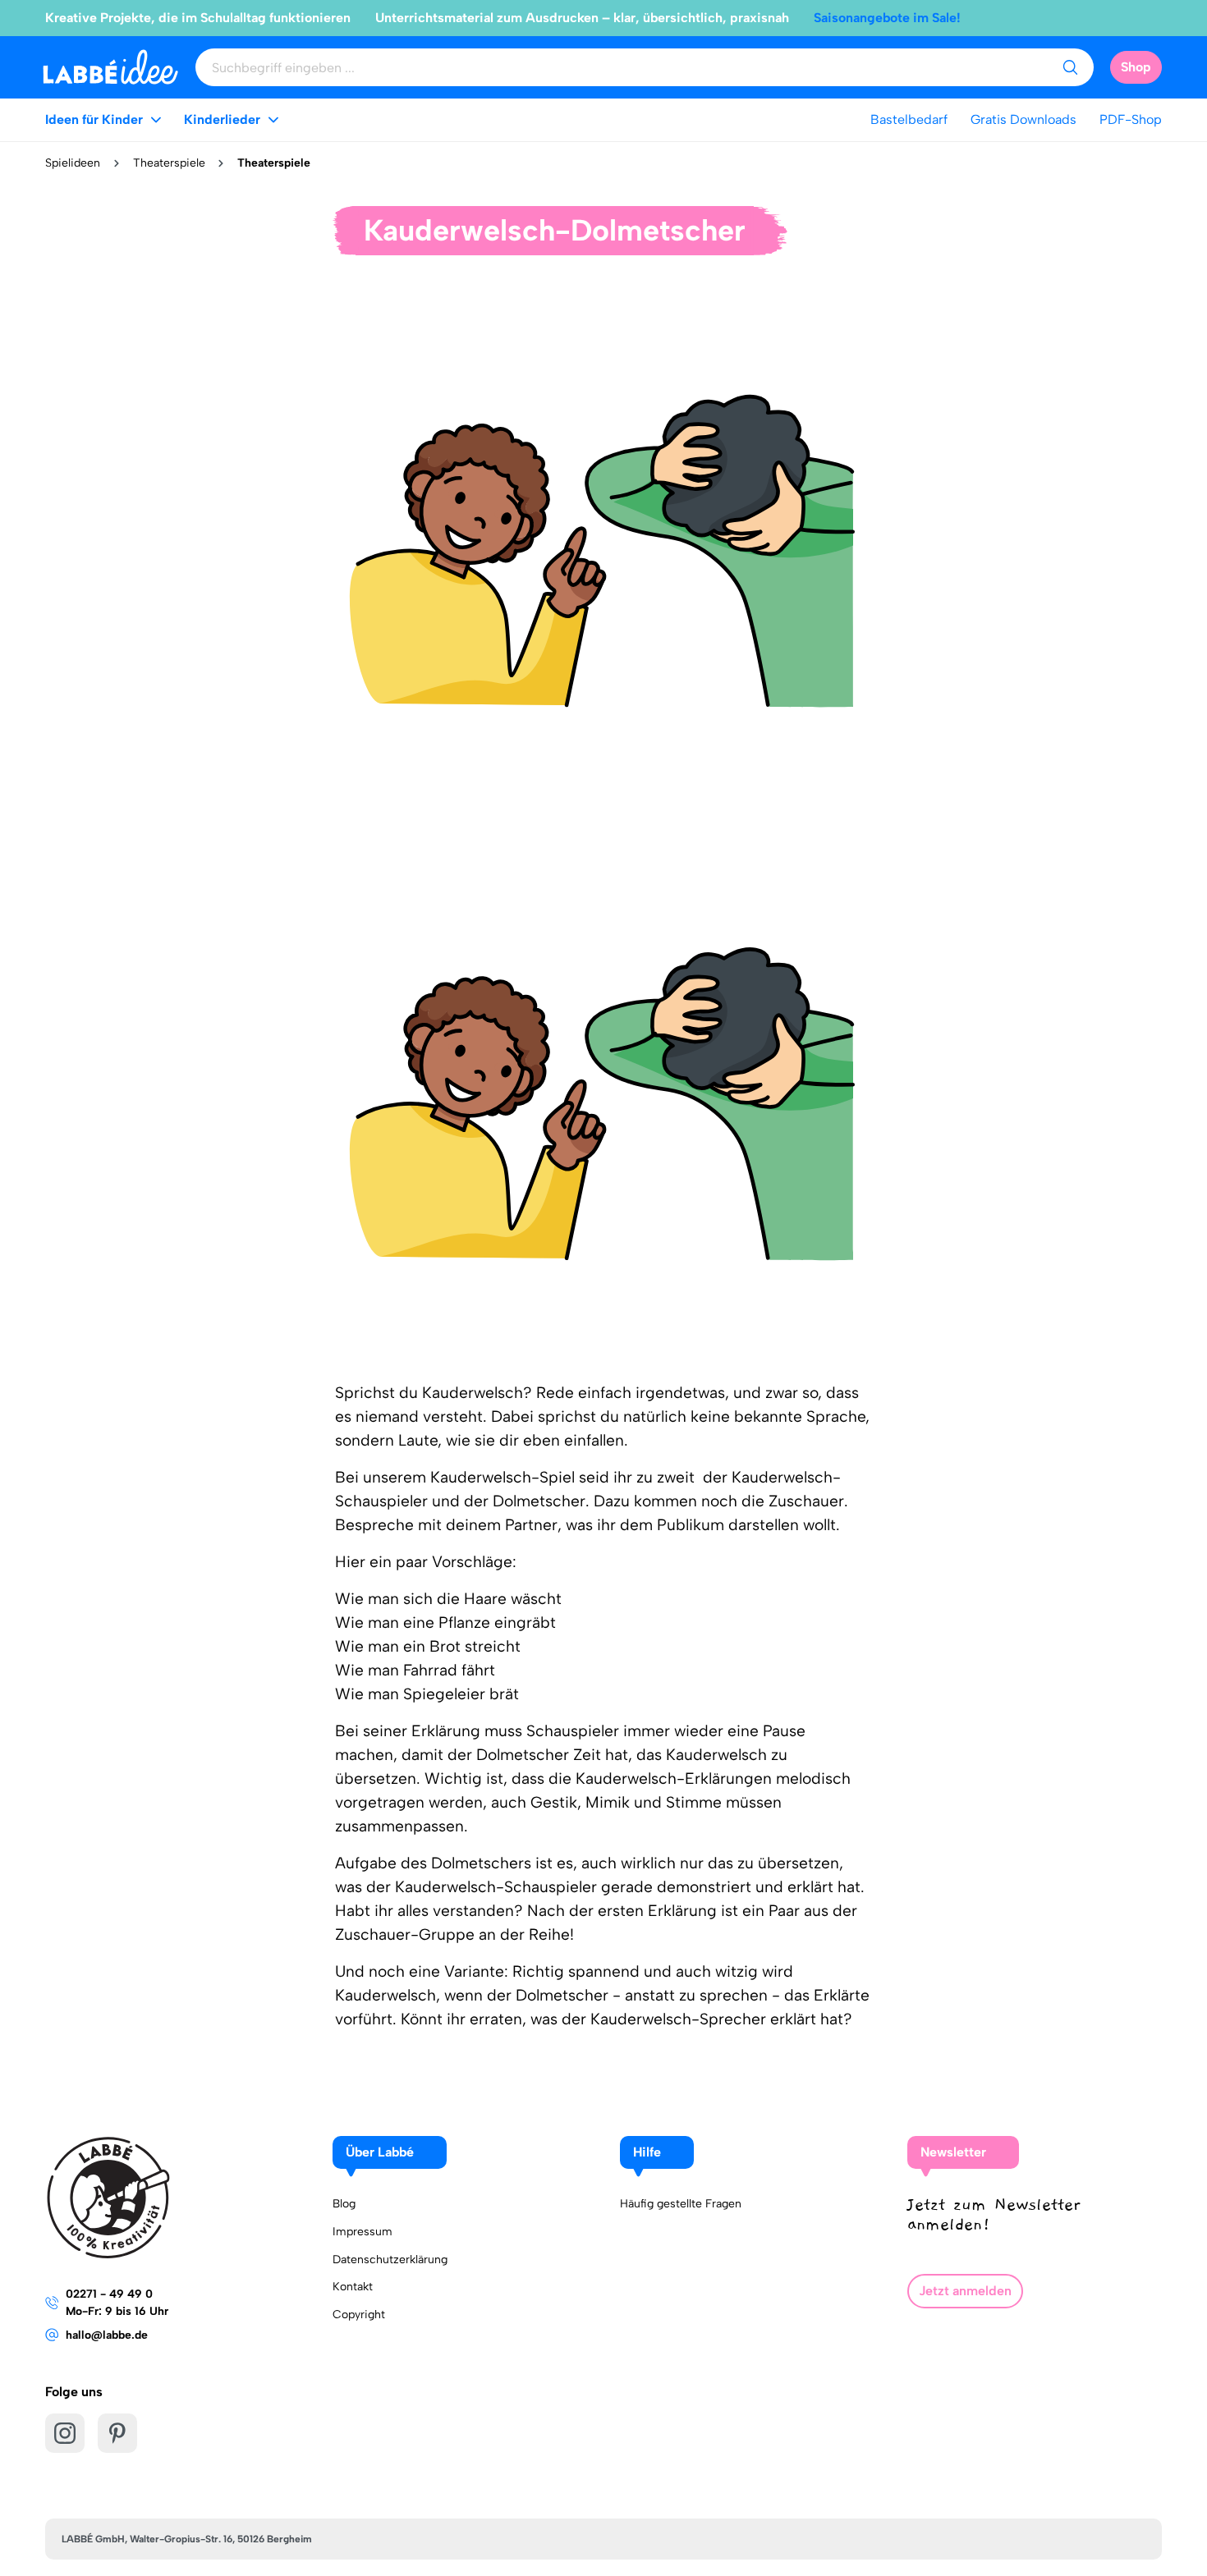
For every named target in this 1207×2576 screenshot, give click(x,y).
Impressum (363, 2232)
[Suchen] (1070, 67)
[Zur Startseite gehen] (110, 67)
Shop (1136, 67)
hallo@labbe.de (107, 2335)
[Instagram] (65, 2433)
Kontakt (353, 2287)
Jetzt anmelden (965, 2291)
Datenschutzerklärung (390, 2260)
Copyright (359, 2315)
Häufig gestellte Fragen (681, 2204)
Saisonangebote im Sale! (887, 18)
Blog (344, 2204)
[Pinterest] (117, 2433)
